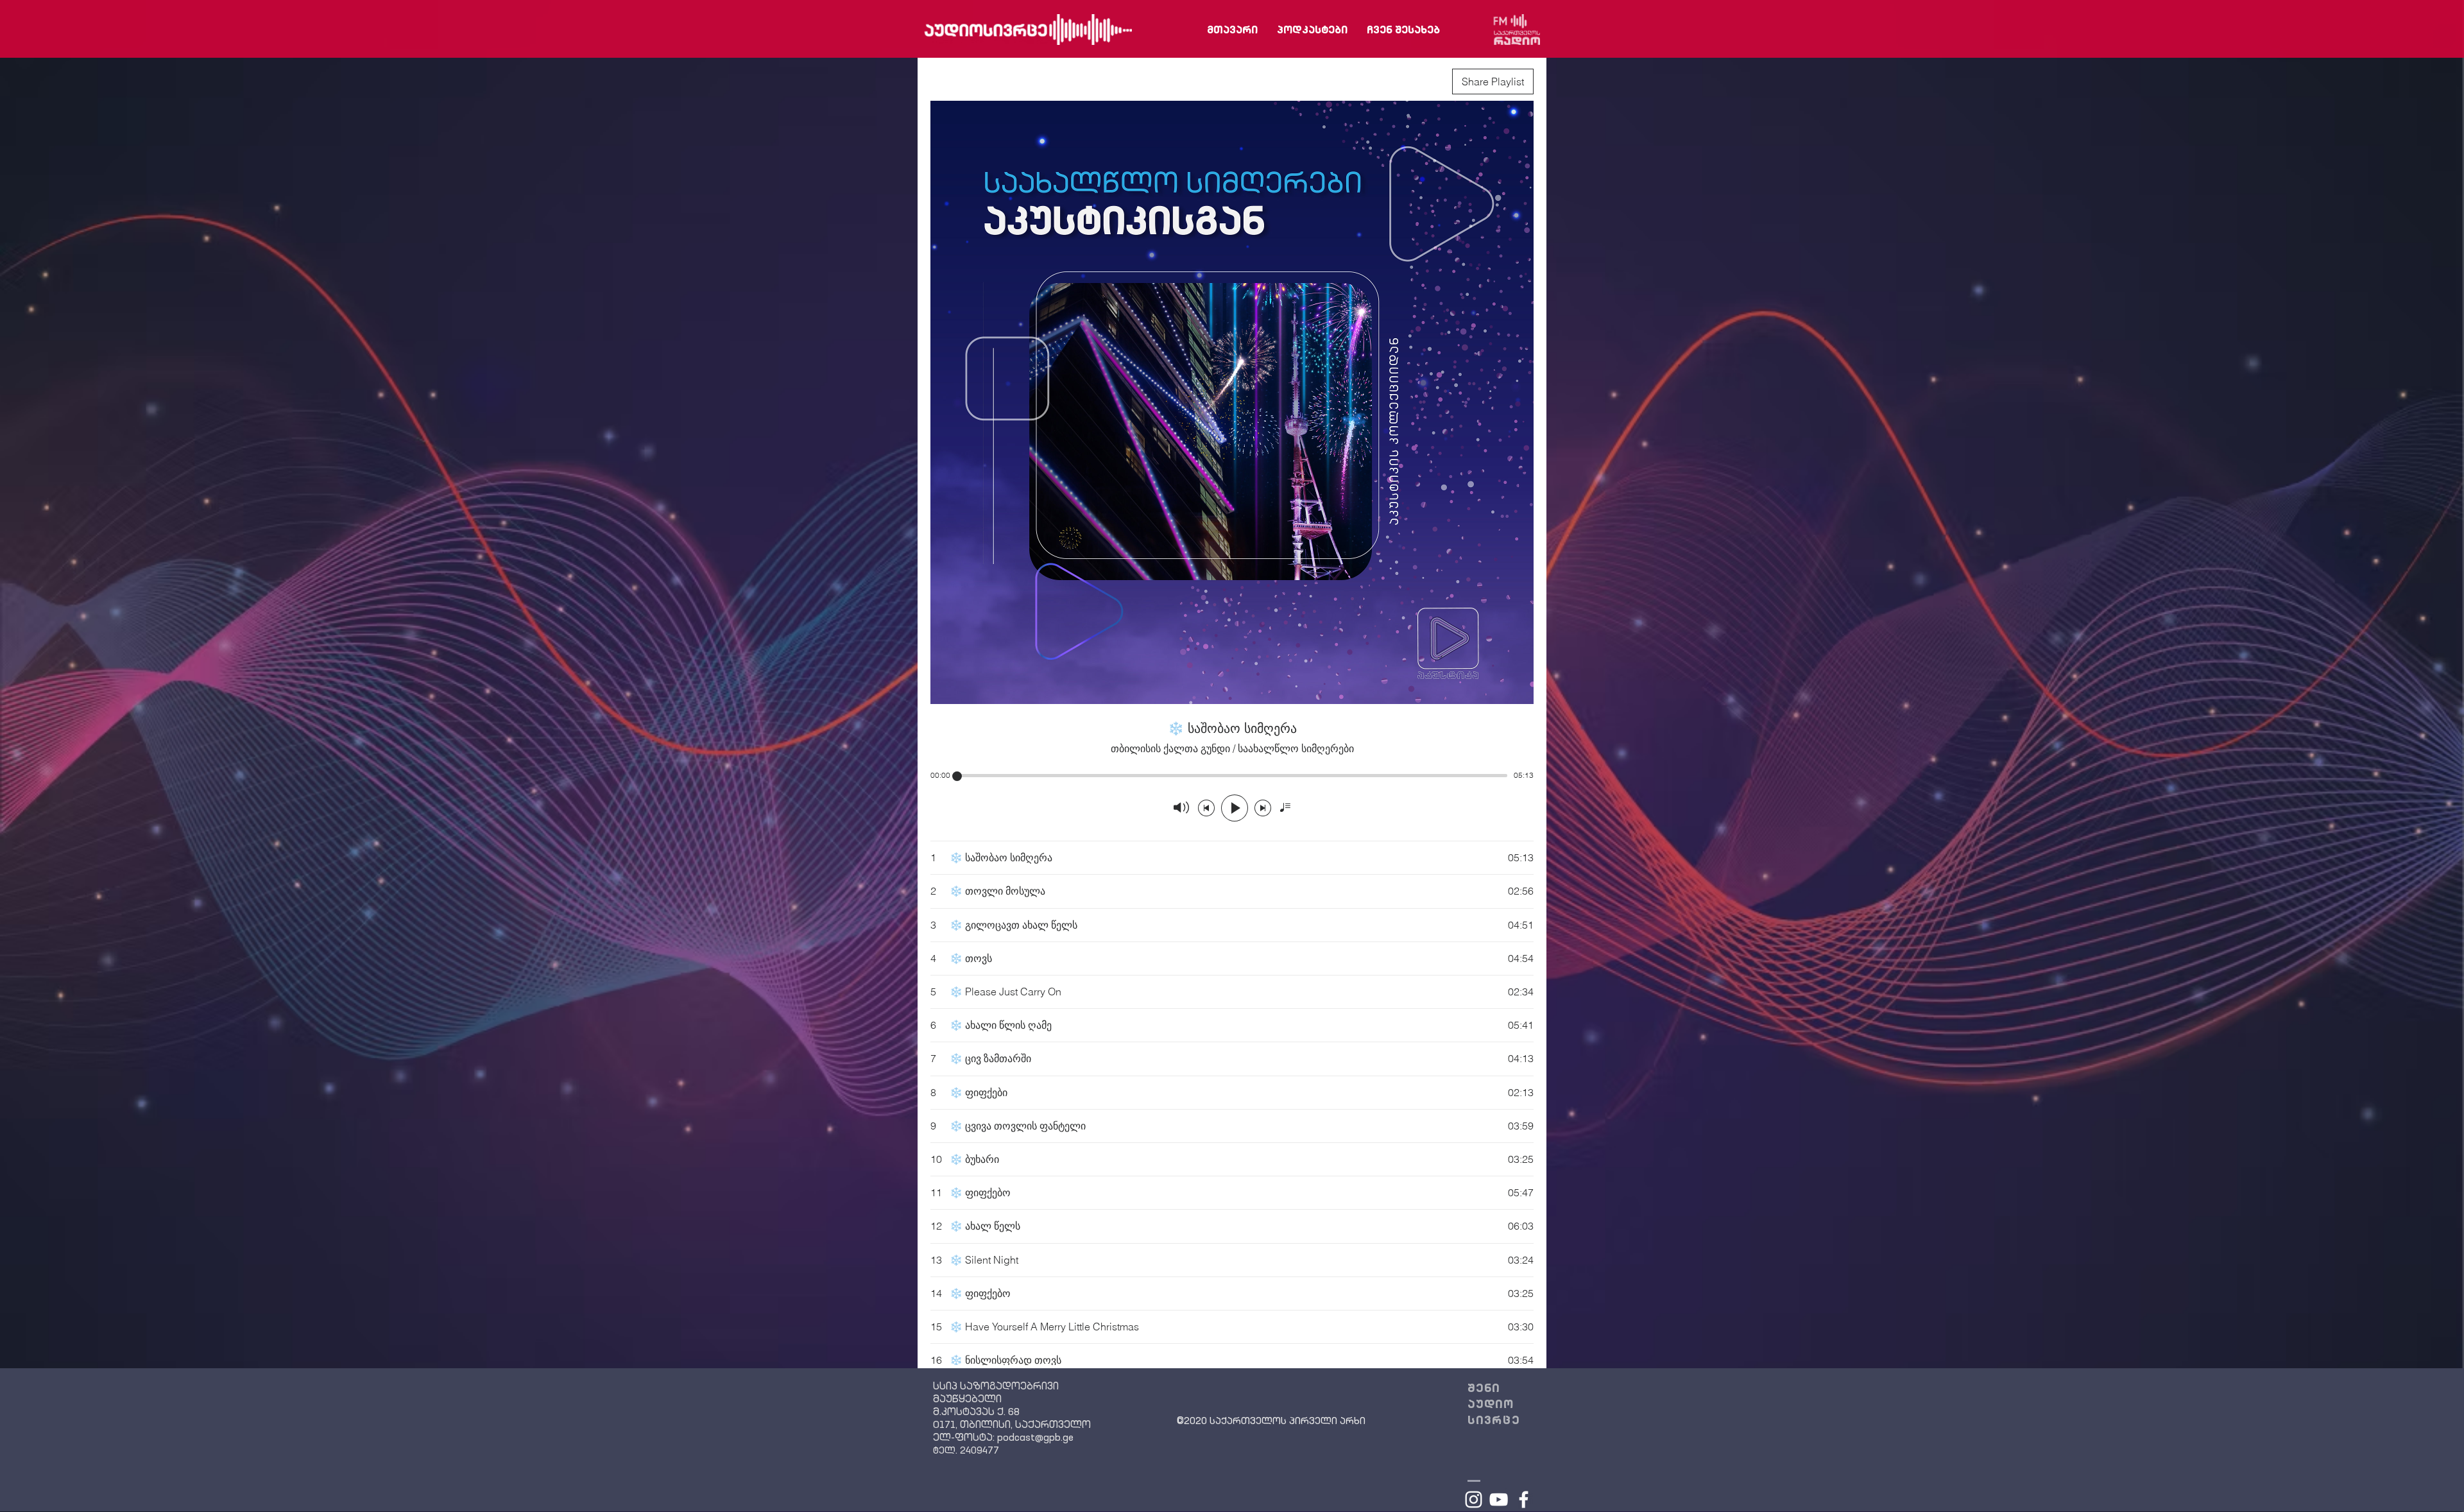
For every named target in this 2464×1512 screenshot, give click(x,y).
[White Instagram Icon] (1474, 1499)
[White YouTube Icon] (1499, 1499)
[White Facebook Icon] (1524, 1499)
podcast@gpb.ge (1035, 1438)
